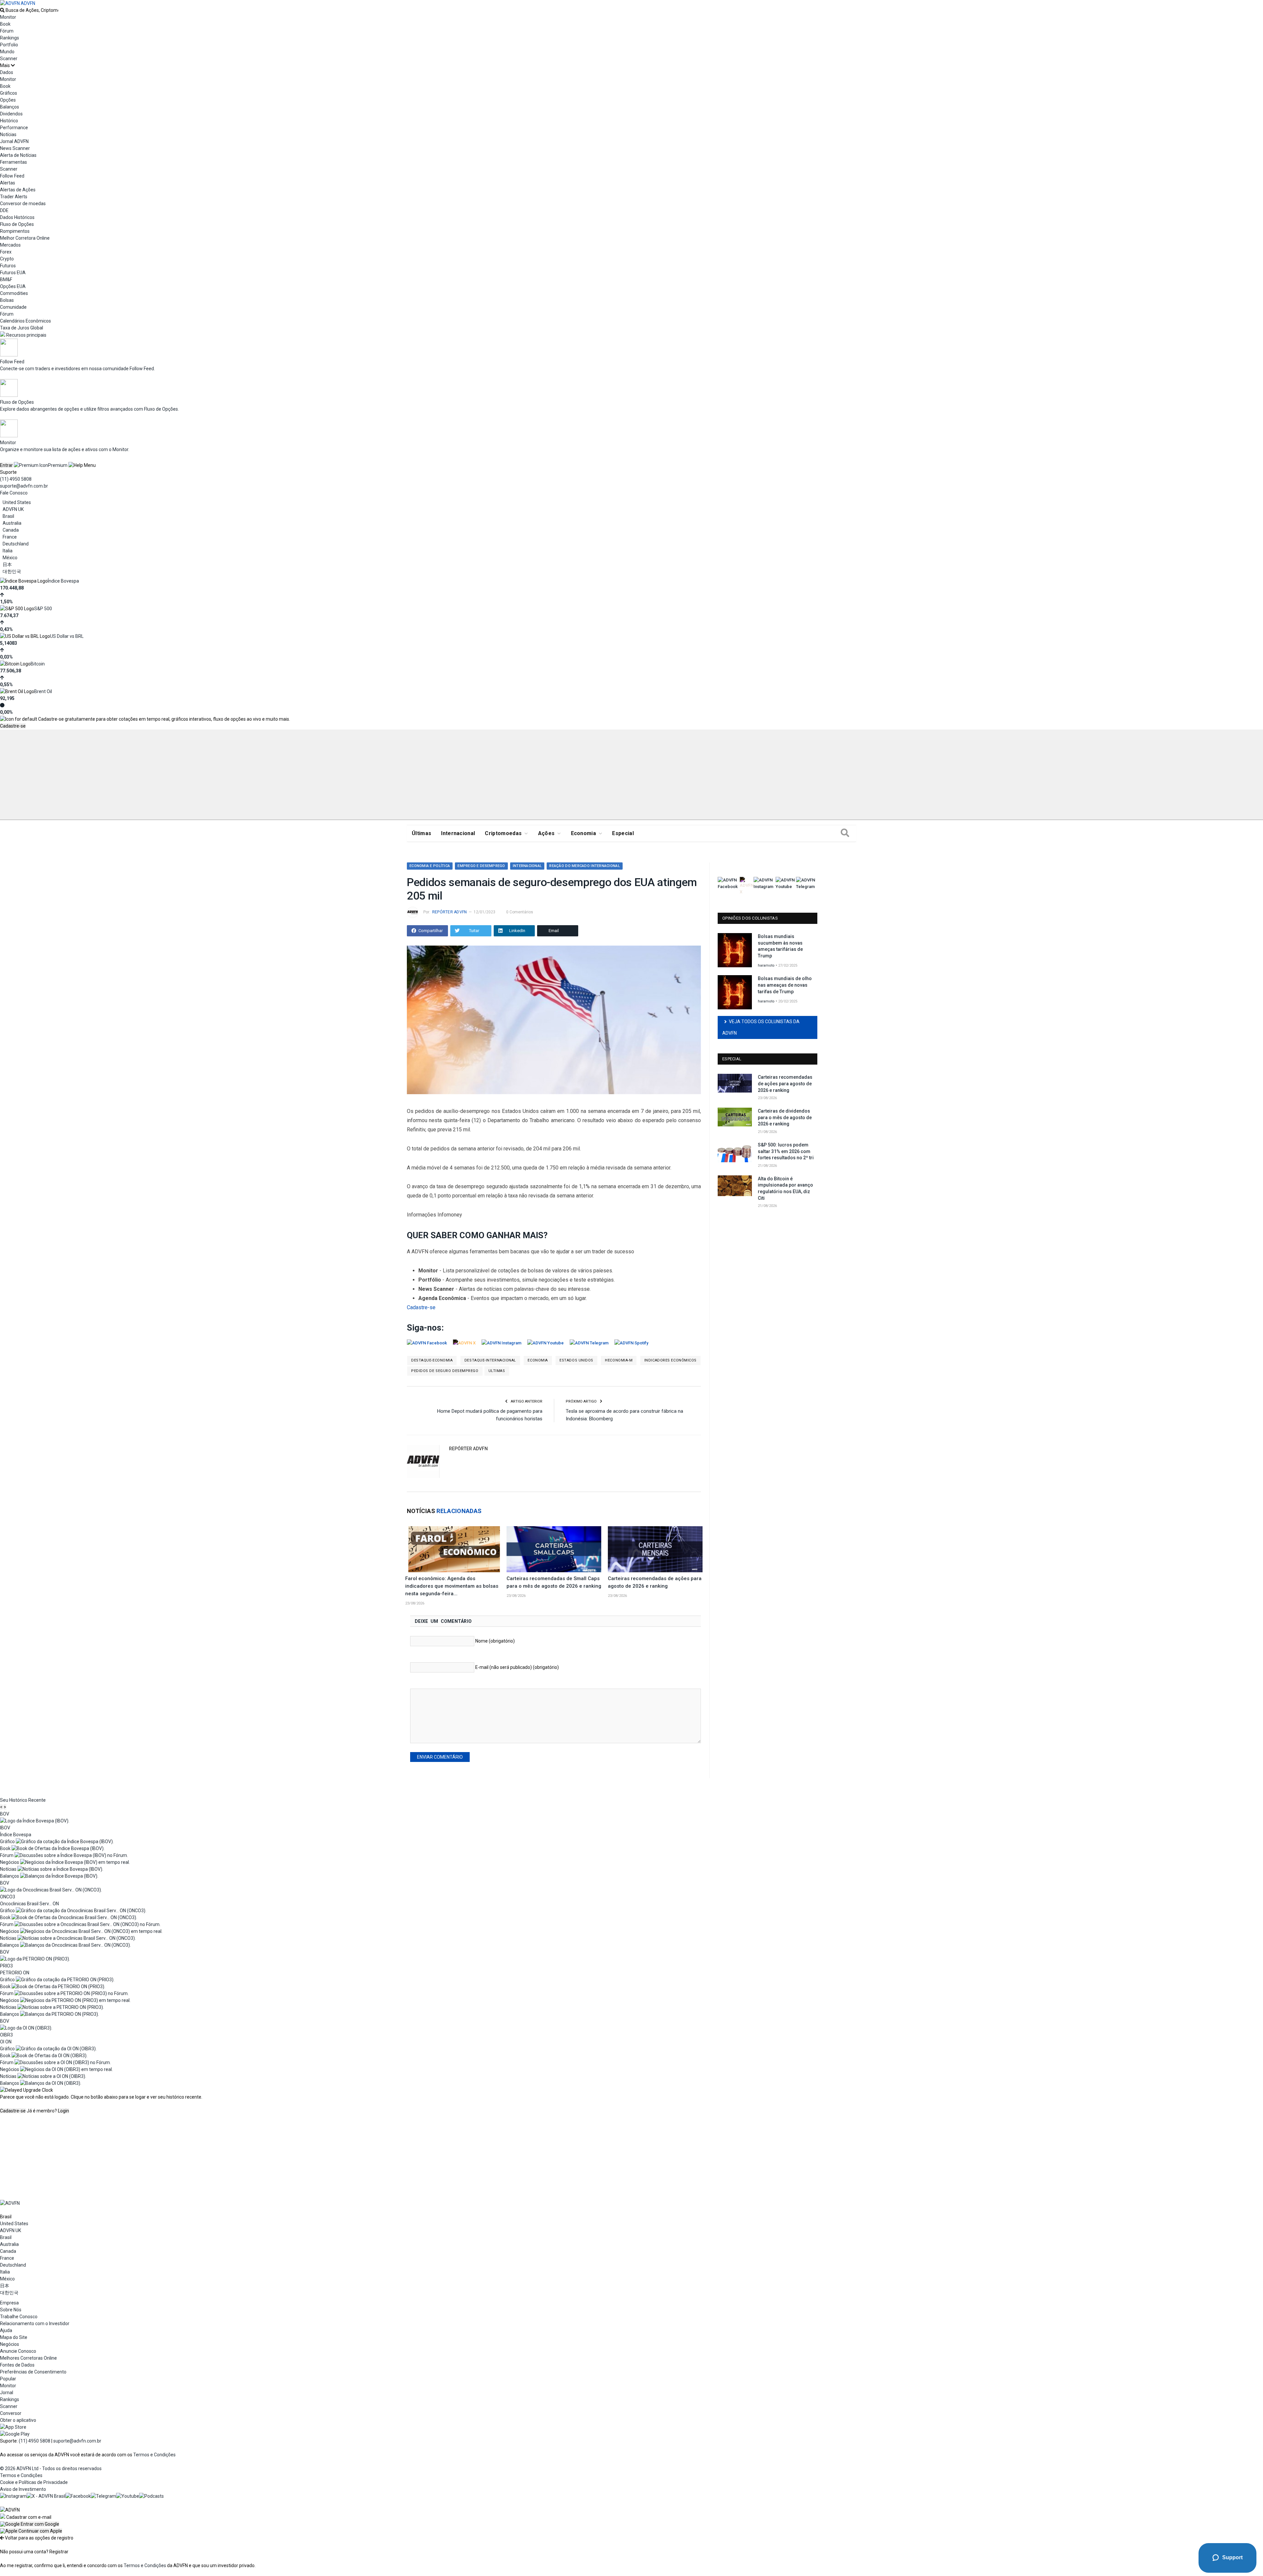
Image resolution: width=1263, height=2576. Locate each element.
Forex (6, 252)
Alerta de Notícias (18, 155)
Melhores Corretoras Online (28, 2358)
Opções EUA (13, 286)
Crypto (7, 259)
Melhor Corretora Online (25, 238)
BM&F (6, 279)
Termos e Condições (154, 2455)
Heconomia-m (619, 1360)
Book (5, 24)
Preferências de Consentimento (33, 2372)
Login (63, 2111)
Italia (8, 551)
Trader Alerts (14, 197)
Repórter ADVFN (449, 912)
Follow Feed (12, 176)
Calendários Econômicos (25, 321)
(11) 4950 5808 (16, 479)
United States (17, 502)
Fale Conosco (14, 493)
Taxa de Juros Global (22, 328)
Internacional (458, 833)
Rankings (10, 38)
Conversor (11, 2413)
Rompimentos (15, 231)
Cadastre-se (13, 726)
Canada (11, 530)
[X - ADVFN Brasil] (46, 2496)
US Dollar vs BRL (67, 636)
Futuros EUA (13, 273)
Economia (584, 833)
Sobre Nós (11, 2310)
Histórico (9, 121)
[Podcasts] (151, 2496)
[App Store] (13, 2427)
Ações (546, 833)
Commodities (14, 293)
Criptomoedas (503, 833)
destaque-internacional (490, 1360)
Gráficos (9, 93)
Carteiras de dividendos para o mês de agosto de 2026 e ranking (785, 1117)
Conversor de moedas (23, 204)
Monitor (8, 17)
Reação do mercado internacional (585, 866)
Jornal (7, 2393)
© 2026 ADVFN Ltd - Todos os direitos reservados (51, 2468)
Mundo (7, 52)
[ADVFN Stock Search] (2, 10)
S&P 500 (43, 609)
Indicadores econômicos (670, 1360)
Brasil (8, 516)
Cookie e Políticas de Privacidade (34, 2482)
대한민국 (12, 571)
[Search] (845, 833)
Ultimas (497, 1371)
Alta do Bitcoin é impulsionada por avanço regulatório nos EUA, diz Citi (785, 1188)
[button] (30, 2524)
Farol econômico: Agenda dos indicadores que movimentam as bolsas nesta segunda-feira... (452, 1586)
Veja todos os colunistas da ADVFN (761, 1027)
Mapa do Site (14, 2337)
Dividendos (11, 114)
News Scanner (15, 148)
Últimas (421, 833)
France (10, 537)
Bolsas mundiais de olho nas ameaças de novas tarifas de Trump (785, 985)
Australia (12, 523)
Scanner (9, 59)
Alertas (8, 183)
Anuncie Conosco (18, 2351)
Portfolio (9, 45)
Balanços (10, 107)
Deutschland (16, 544)
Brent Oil (43, 691)
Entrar (6, 465)
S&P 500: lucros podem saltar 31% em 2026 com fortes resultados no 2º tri (786, 1151)
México (10, 558)
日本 (7, 565)
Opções (8, 100)
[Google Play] (15, 2434)
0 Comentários (520, 912)
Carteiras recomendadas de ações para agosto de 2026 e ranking (785, 1083)
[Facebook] (78, 2496)
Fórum (7, 31)
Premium (58, 465)
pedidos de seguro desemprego (445, 1371)
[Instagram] (13, 2496)
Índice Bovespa (63, 581)
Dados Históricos (17, 217)
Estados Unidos (576, 1360)
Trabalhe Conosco (19, 2317)
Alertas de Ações (18, 190)
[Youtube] (128, 2496)
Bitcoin (38, 664)
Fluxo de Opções (17, 224)
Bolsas (7, 300)
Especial (623, 833)
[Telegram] (103, 2496)
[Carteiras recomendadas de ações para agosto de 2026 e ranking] (655, 1549)
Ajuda (6, 2330)
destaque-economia (432, 1360)
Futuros (8, 266)
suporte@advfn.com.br (24, 486)
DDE (4, 210)
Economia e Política (430, 866)
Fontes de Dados (17, 2365)
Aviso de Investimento (23, 2489)
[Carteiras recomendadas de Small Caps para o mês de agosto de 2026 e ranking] (554, 1549)
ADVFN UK (13, 509)
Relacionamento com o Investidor (35, 2323)
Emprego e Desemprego (481, 866)
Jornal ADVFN (14, 141)
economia (538, 1360)
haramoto (766, 965)
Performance (14, 128)
